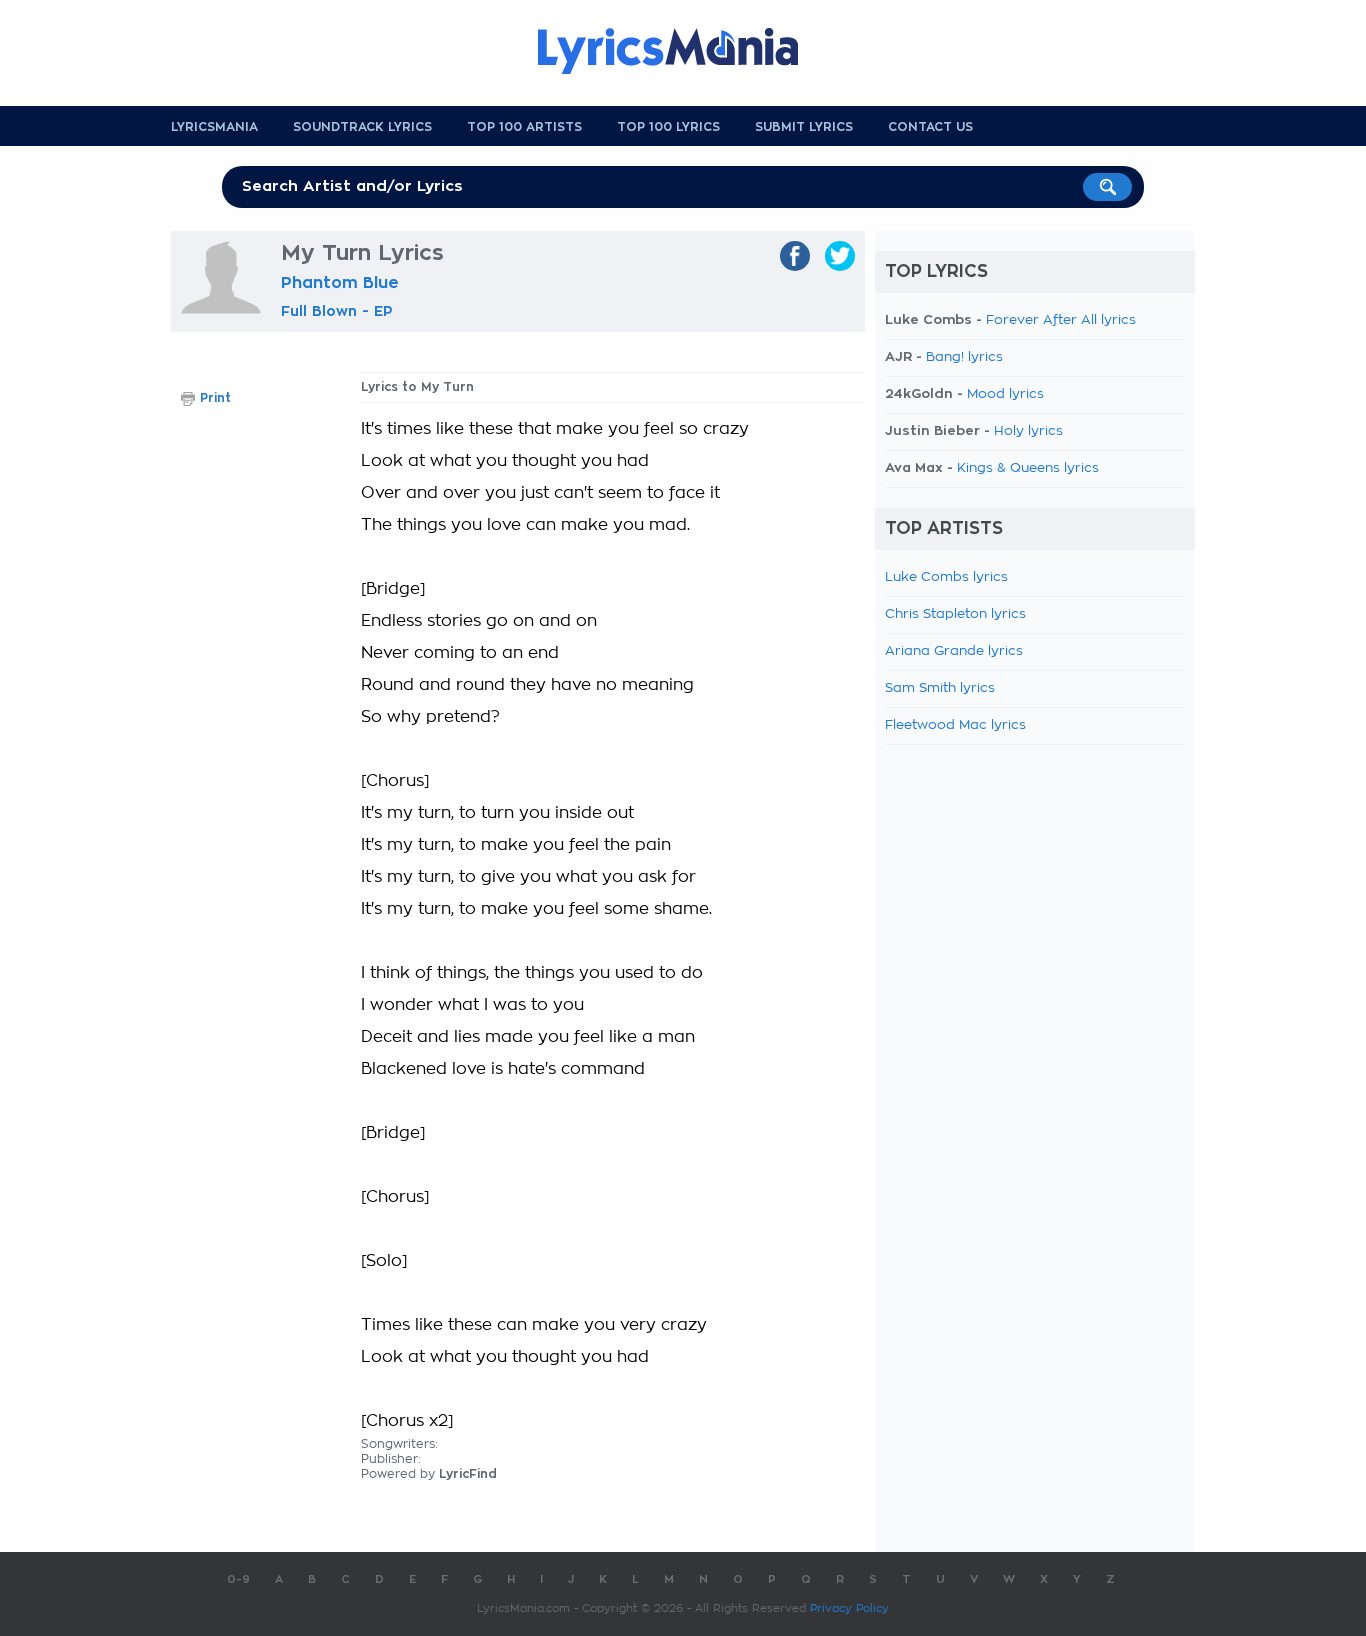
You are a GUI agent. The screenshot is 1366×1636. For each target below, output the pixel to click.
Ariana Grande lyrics (954, 651)
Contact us (930, 127)
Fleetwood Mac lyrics (955, 725)
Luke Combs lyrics (946, 577)
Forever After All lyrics (1061, 320)
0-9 (238, 1579)
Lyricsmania (214, 127)
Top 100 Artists (524, 127)
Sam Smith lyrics (940, 688)
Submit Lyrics (804, 127)
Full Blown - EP (336, 311)
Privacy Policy (849, 1608)
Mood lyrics (1005, 394)
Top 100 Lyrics (668, 127)
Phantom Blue (340, 283)
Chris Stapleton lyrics (955, 614)
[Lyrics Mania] (683, 51)
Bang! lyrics (964, 357)
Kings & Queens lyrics (1028, 468)
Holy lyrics (1028, 431)
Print (215, 398)
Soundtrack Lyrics (362, 127)
